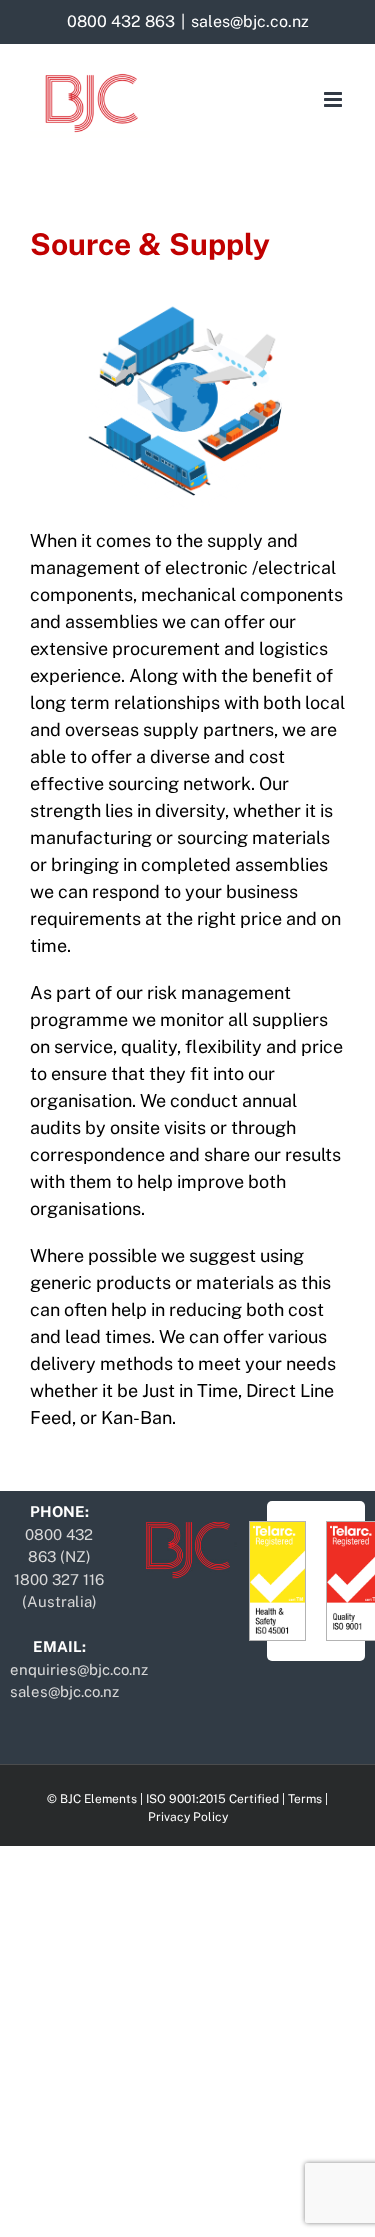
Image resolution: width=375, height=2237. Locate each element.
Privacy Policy (188, 1817)
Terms (305, 1799)
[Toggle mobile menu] (334, 99)
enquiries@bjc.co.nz (79, 1669)
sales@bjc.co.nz (250, 21)
